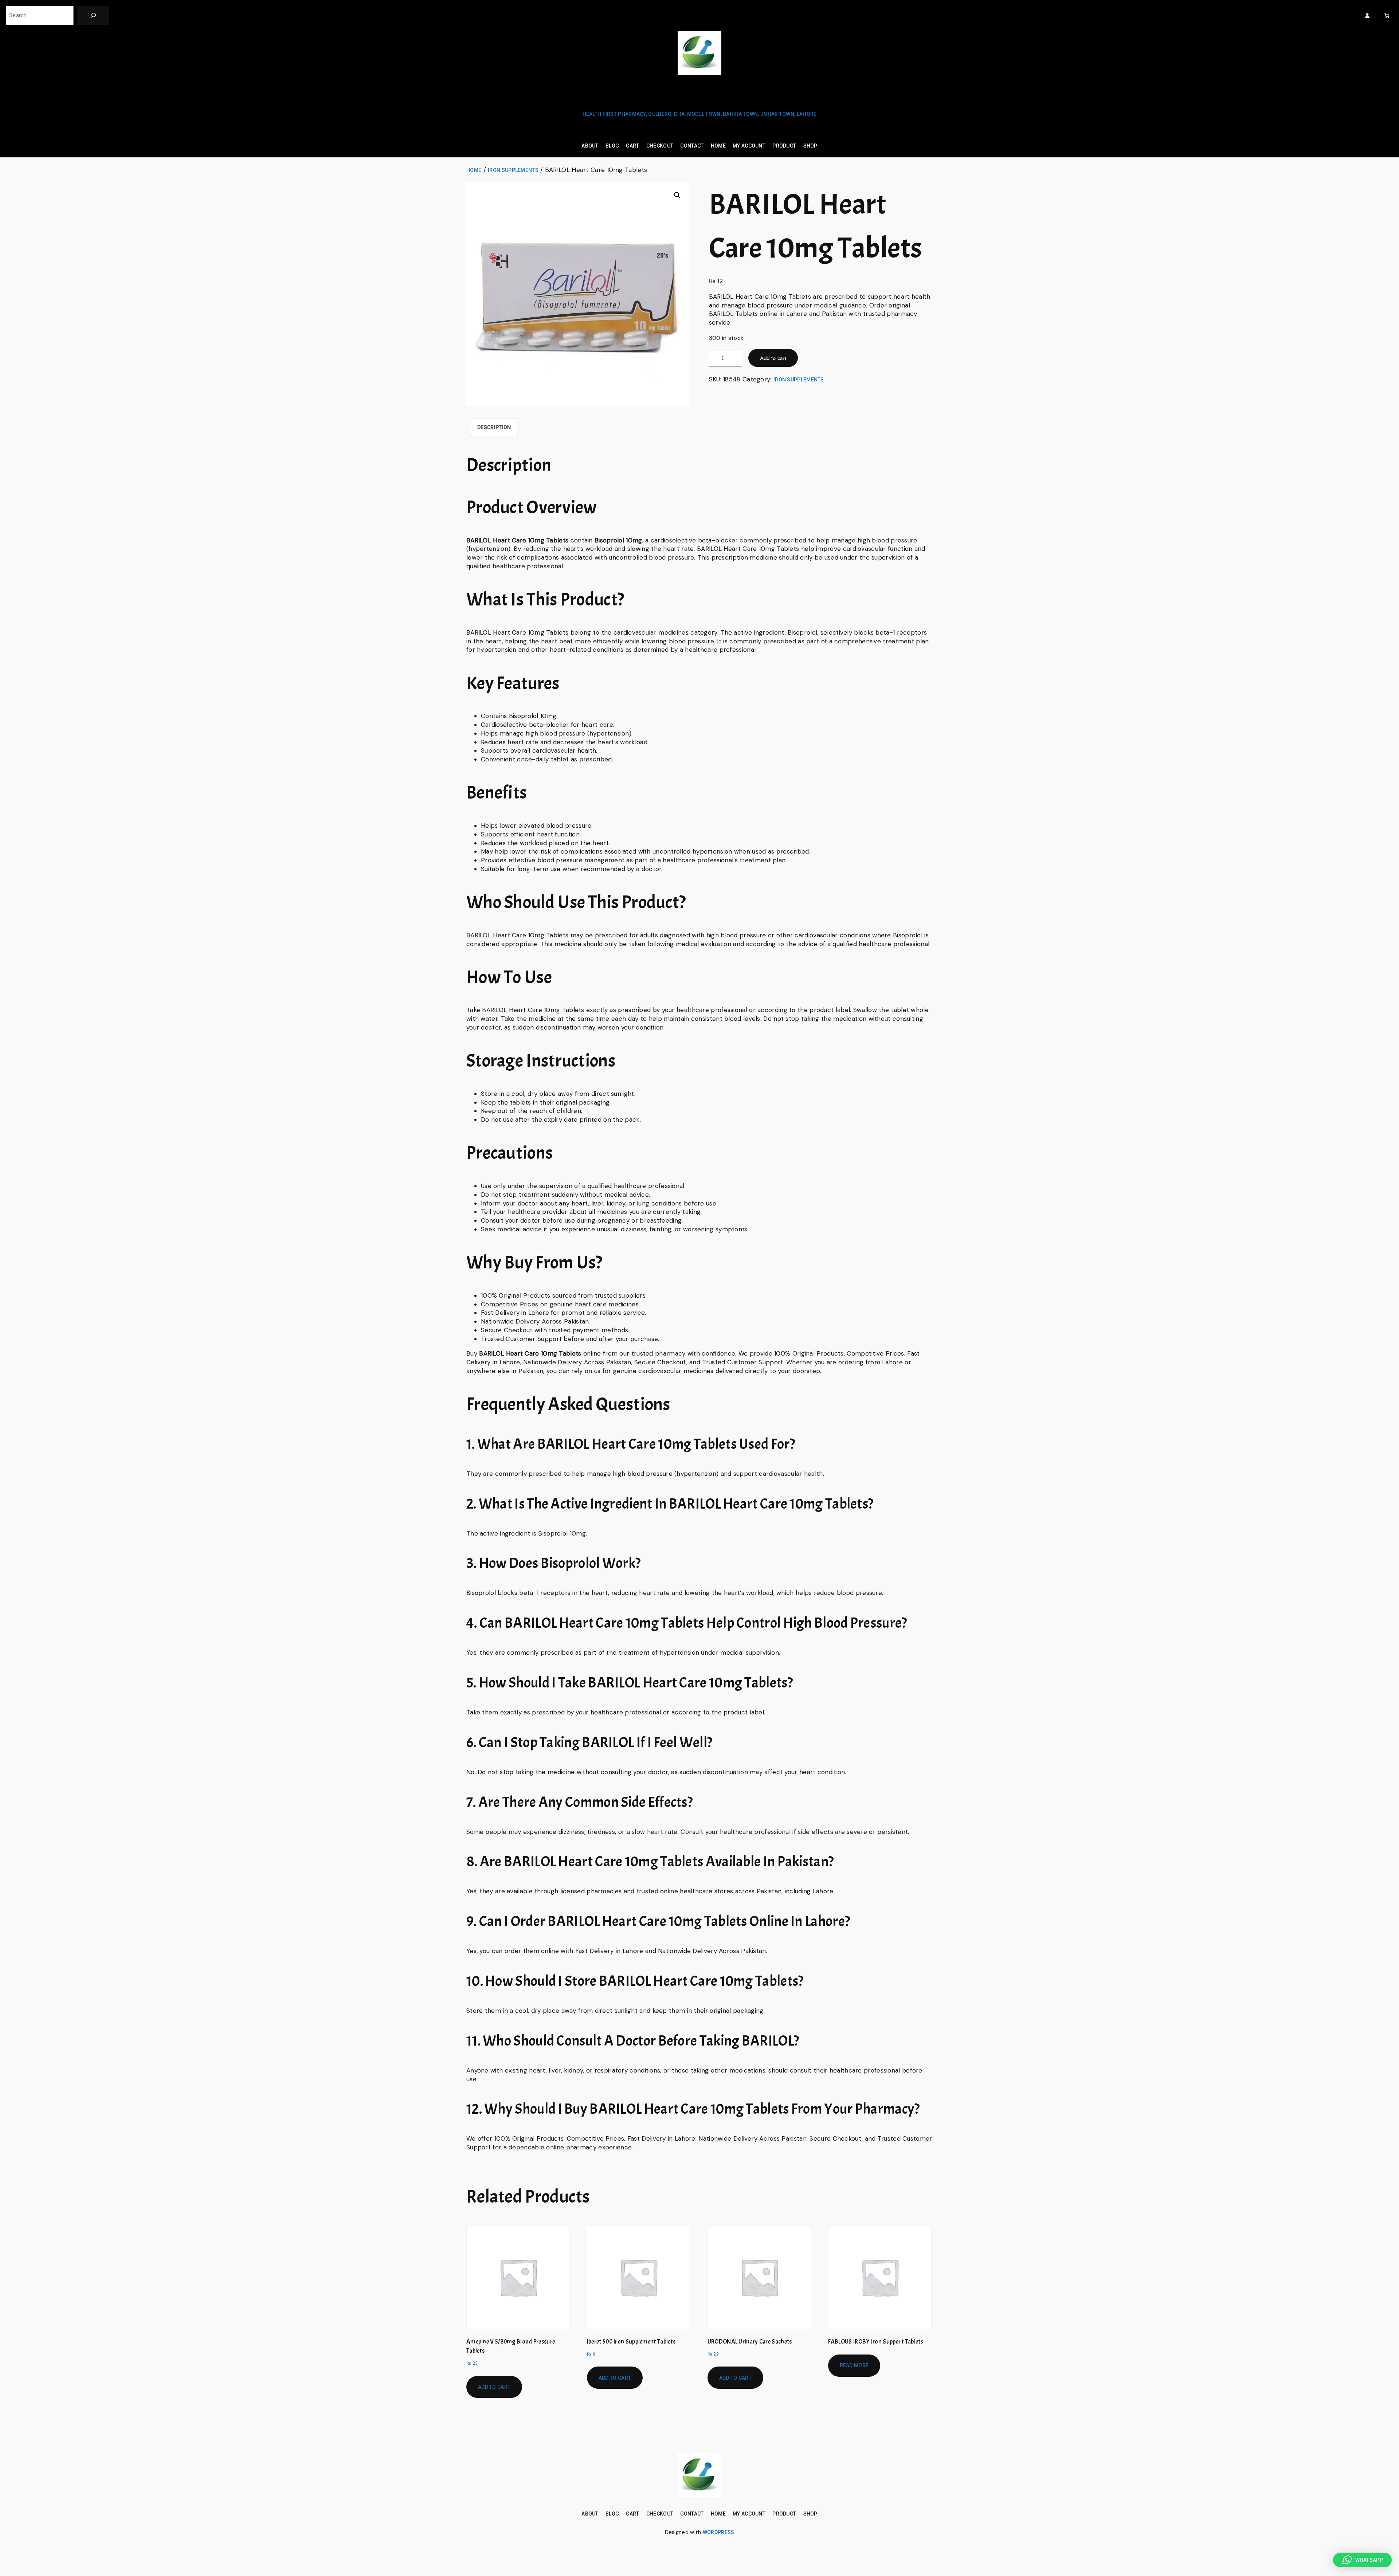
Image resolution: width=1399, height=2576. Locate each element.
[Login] (1367, 15)
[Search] (93, 15)
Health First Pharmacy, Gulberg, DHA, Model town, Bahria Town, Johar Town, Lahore (700, 114)
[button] (677, 195)
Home (474, 170)
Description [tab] (494, 427)
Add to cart (773, 358)
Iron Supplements (513, 170)
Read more (854, 2365)
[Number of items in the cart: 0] (1387, 15)
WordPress (719, 2532)
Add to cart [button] (494, 2387)
